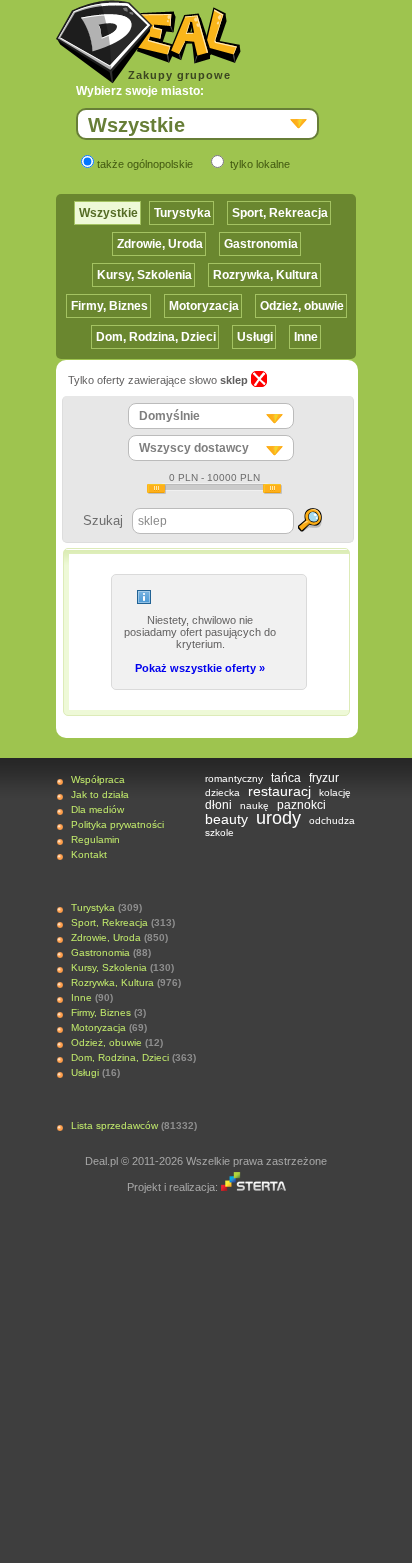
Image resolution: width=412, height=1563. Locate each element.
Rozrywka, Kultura (265, 275)
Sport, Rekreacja (280, 213)
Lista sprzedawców (114, 1125)
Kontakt (89, 854)
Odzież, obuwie (302, 306)
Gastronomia (261, 244)
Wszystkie (108, 213)
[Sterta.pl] (253, 1187)
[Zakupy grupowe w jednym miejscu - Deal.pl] (148, 42)
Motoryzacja (204, 306)
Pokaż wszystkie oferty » (200, 668)
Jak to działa (100, 794)
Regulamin (95, 839)
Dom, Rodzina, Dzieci (156, 337)
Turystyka (182, 213)
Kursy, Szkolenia (144, 275)
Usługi (255, 337)
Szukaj (103, 520)
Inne (306, 337)
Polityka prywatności (117, 824)
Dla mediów (97, 809)
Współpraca (98, 779)
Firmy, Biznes (109, 306)
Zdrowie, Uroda (160, 244)
